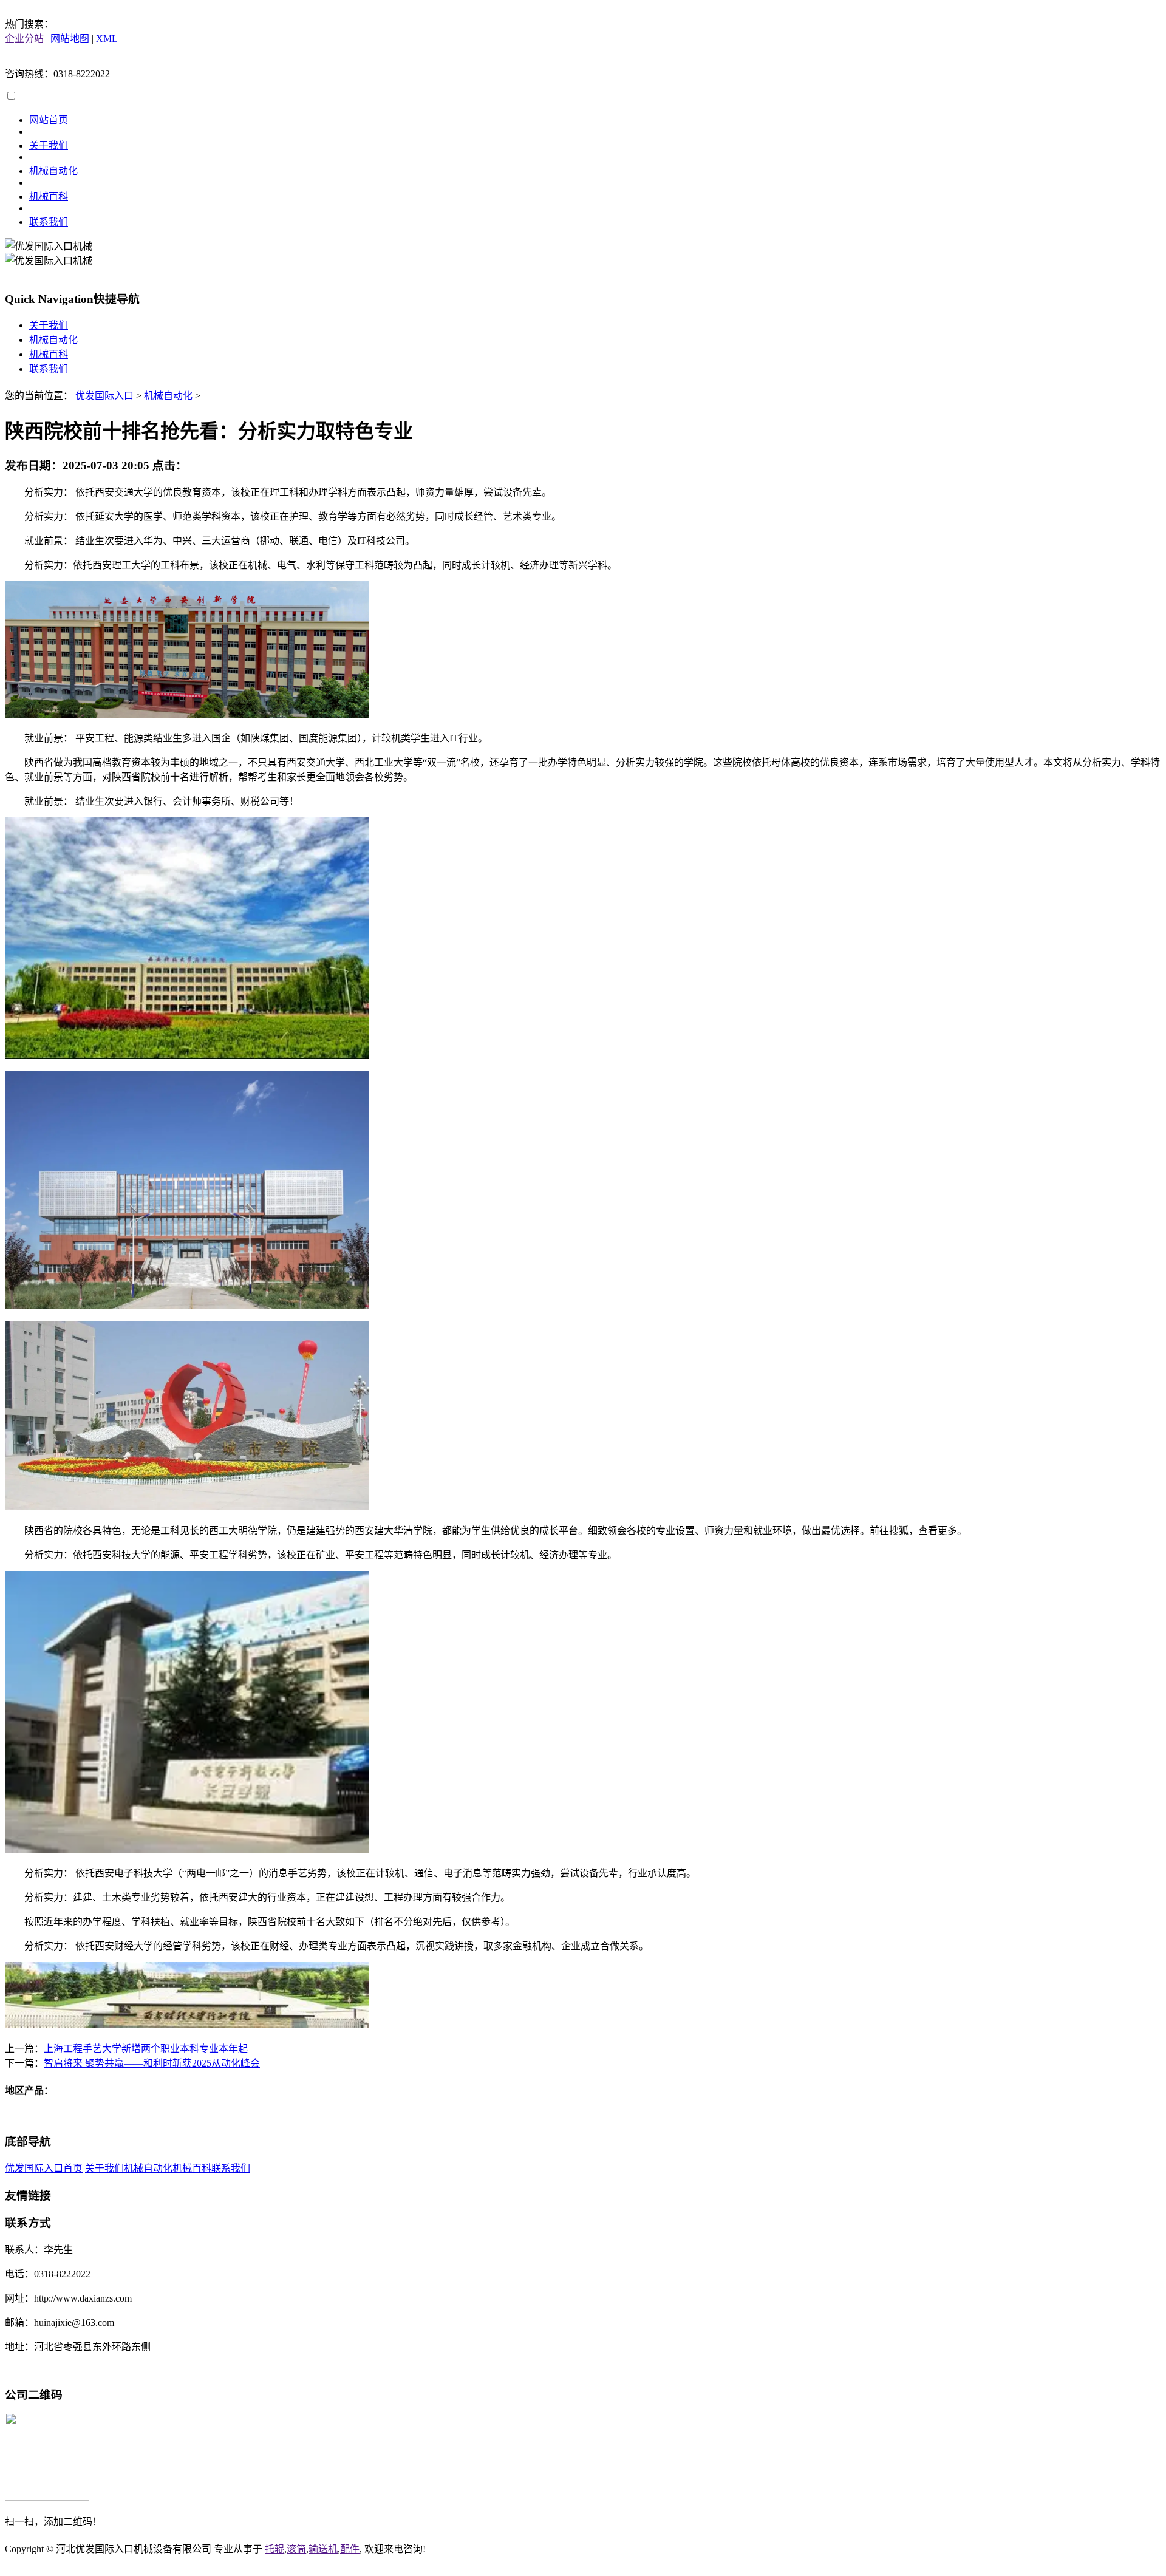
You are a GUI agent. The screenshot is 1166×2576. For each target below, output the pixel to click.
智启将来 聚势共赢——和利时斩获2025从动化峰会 (152, 2063)
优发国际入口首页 (44, 2168)
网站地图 (70, 39)
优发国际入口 (104, 396)
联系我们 (49, 222)
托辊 (274, 2549)
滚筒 (296, 2549)
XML (107, 39)
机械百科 (49, 196)
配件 (350, 2549)
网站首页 (49, 120)
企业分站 (24, 39)
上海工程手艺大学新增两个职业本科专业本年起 (146, 2049)
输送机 (323, 2549)
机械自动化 (53, 171)
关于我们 (49, 145)
